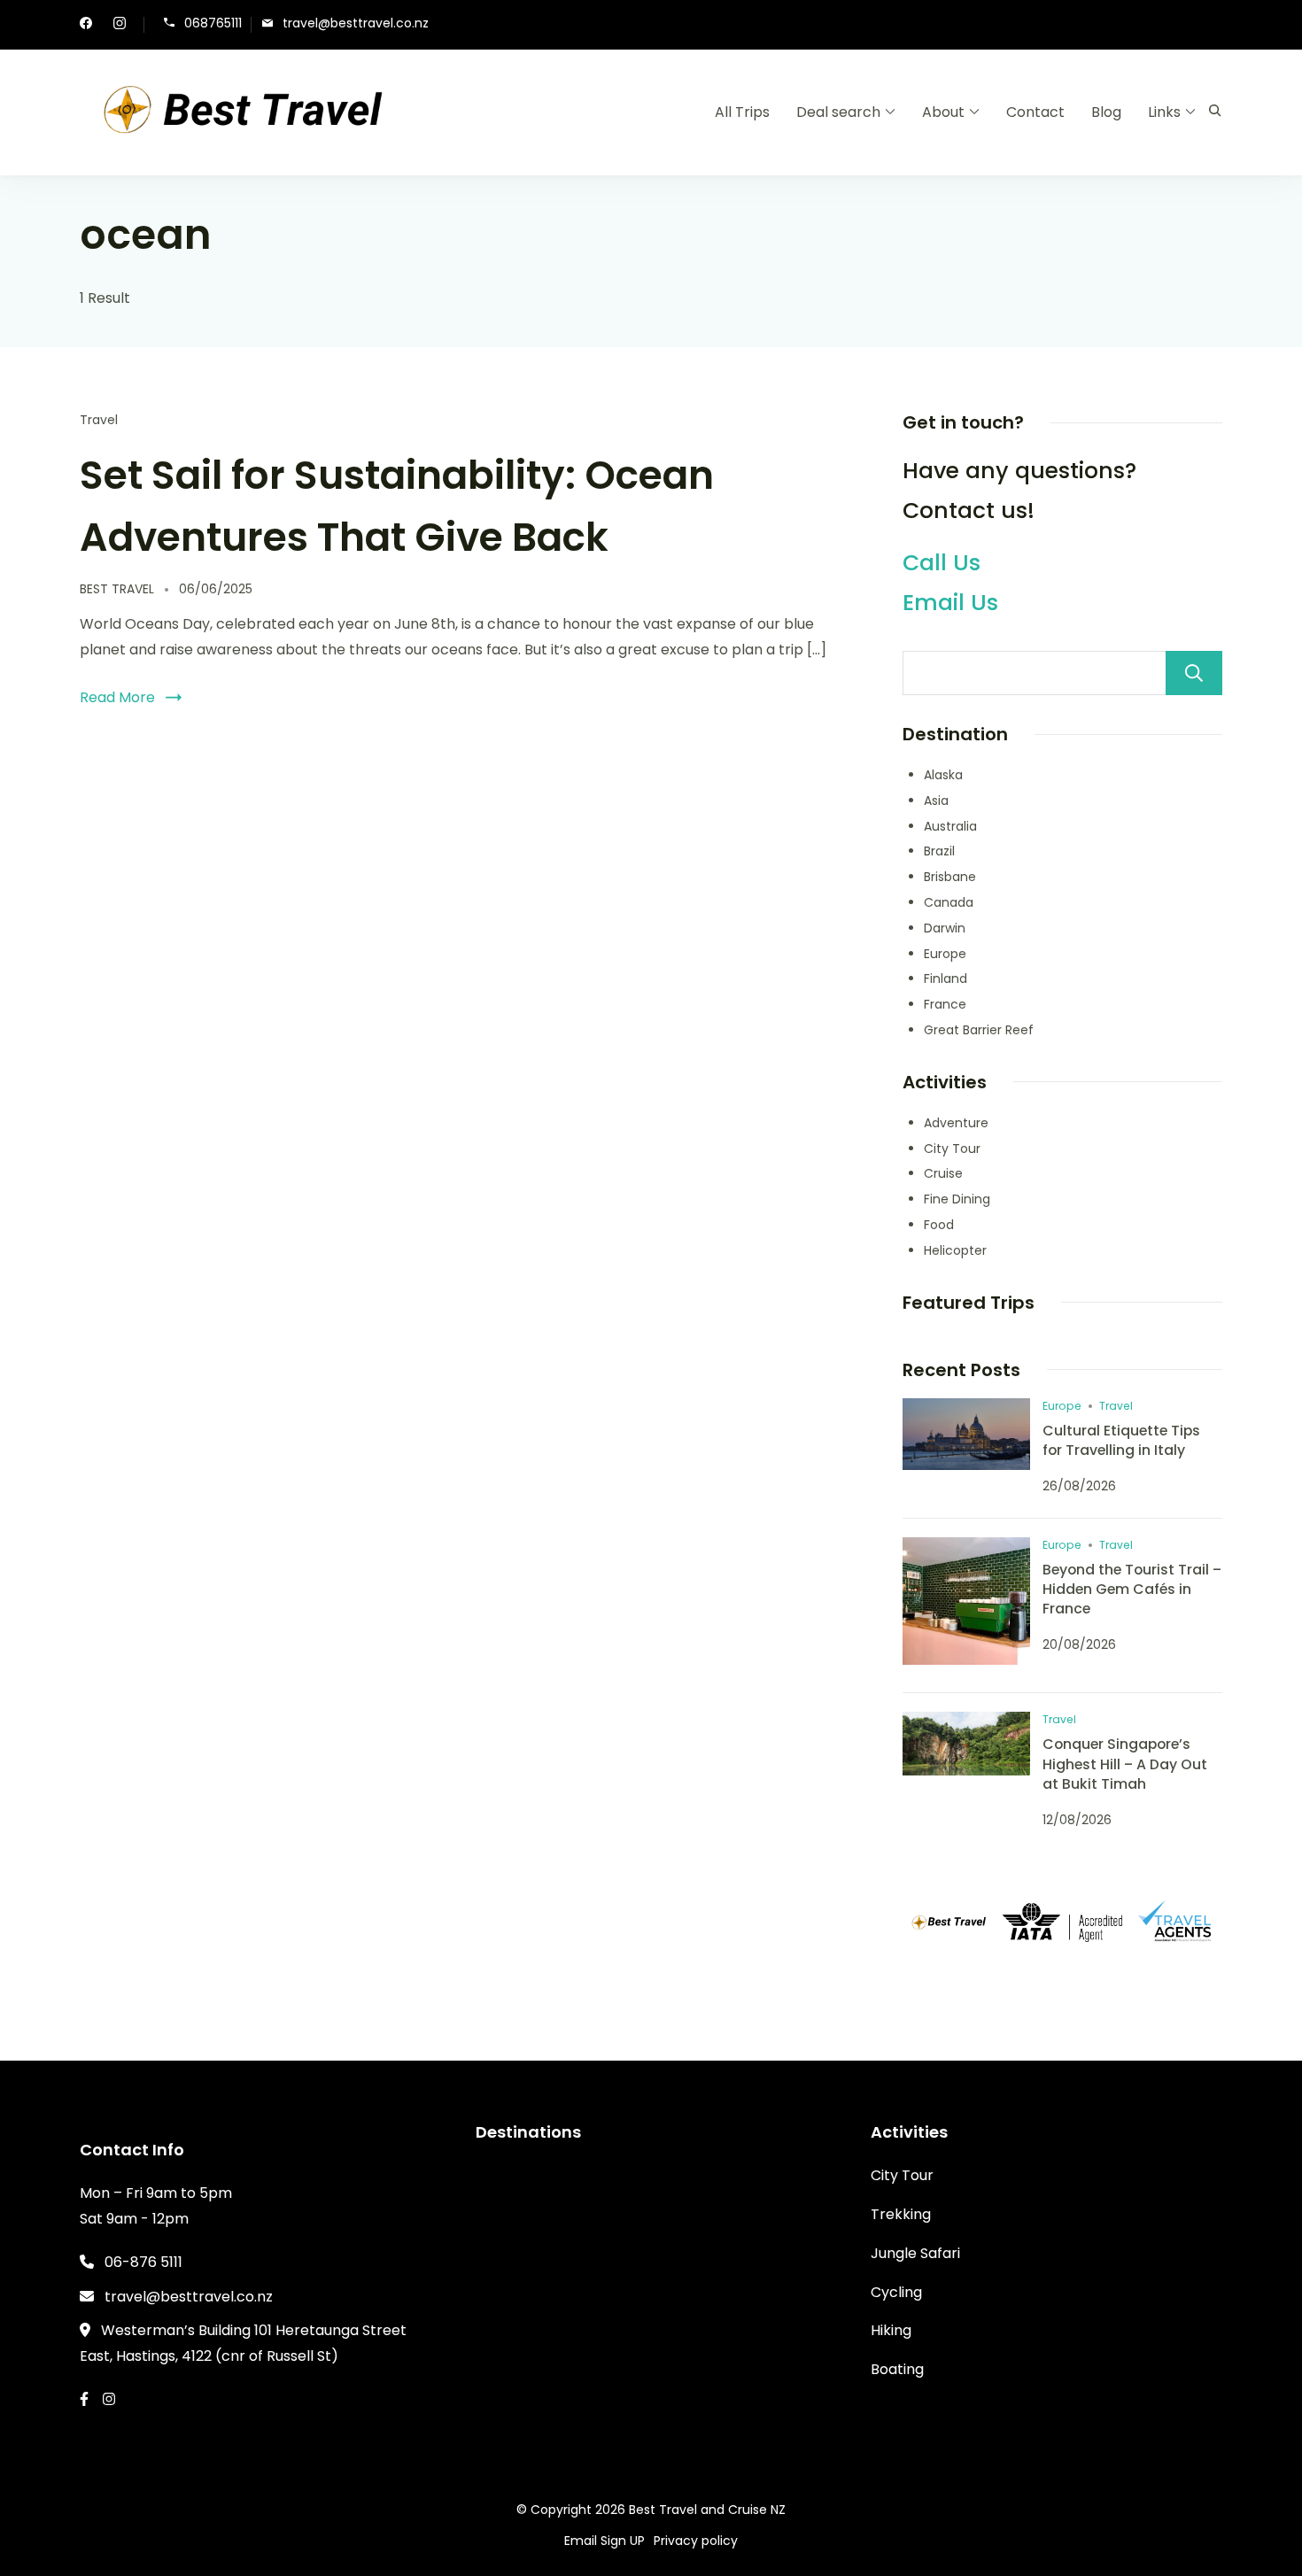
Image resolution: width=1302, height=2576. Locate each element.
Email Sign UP (604, 2541)
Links (1164, 112)
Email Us (950, 603)
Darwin (945, 928)
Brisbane (950, 877)
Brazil (939, 851)
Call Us (942, 563)
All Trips (742, 112)
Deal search (838, 112)
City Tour (952, 1149)
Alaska (943, 775)
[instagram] (120, 25)
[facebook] (86, 25)
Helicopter (955, 1250)
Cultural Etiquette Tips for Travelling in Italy (1121, 1440)
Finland (945, 979)
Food (939, 1225)
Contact (1035, 112)
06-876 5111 (143, 2262)
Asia (936, 801)
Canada (949, 902)
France (945, 1004)
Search (1194, 673)
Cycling (896, 2292)
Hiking (891, 2330)
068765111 (213, 23)
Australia (950, 826)
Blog (1106, 112)
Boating (897, 2369)
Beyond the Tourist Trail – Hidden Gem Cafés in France (1132, 1589)
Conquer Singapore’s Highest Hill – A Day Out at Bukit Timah (1125, 1764)
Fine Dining (957, 1199)
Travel (99, 420)
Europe (945, 954)
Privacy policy (696, 2541)
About (943, 112)
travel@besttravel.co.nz (356, 23)
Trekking (901, 2214)
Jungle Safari (915, 2253)
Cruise (943, 1173)
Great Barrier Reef (979, 1030)
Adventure (956, 1123)
